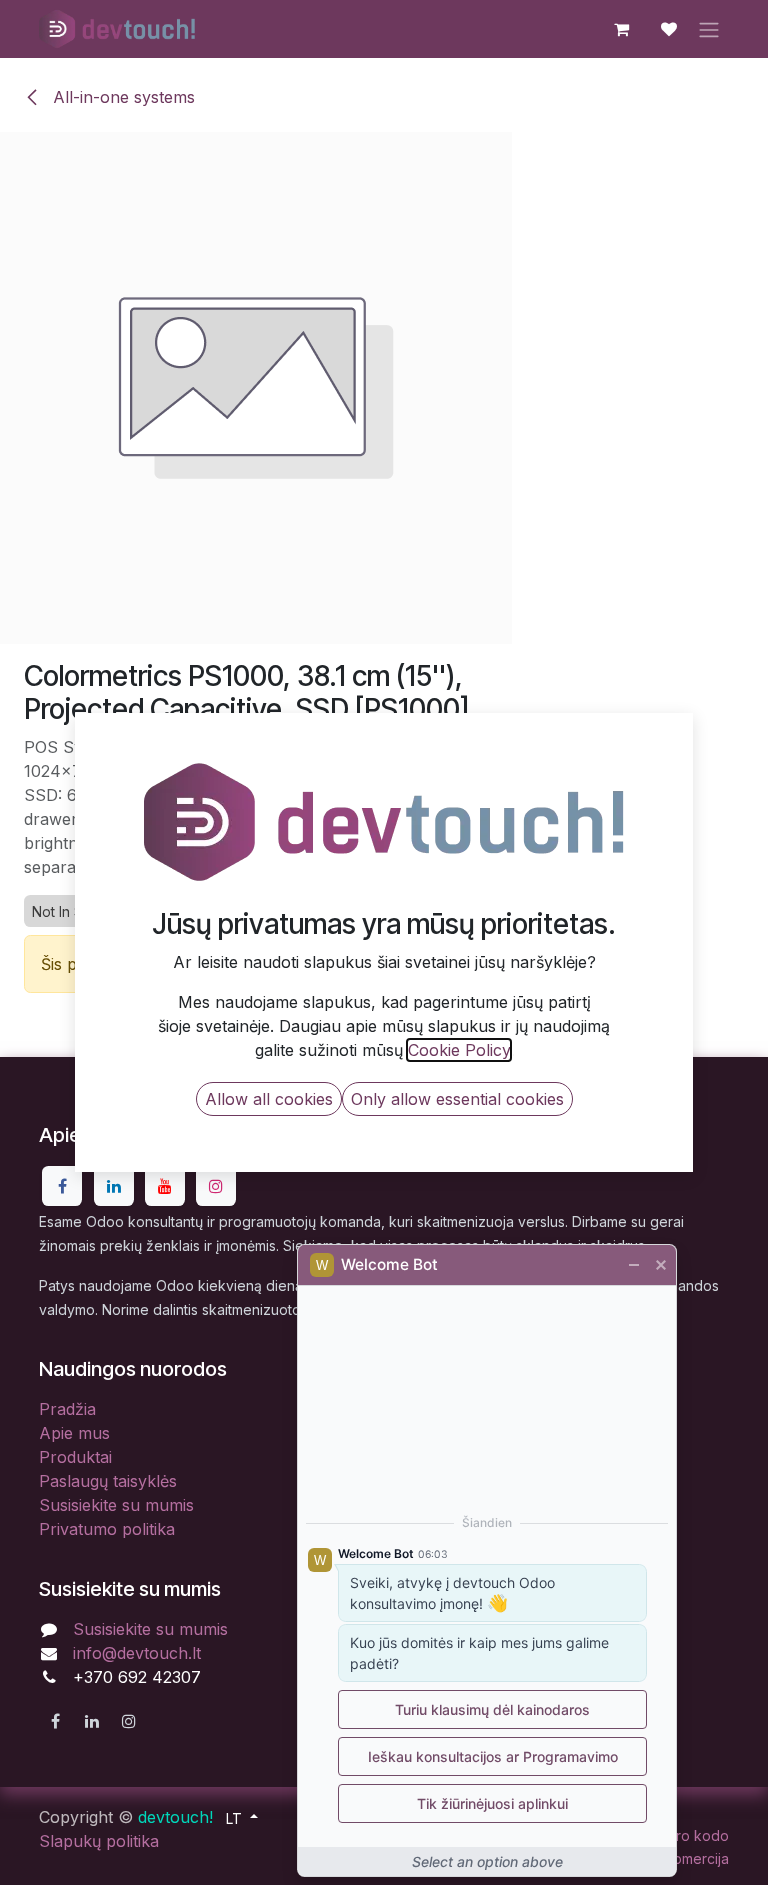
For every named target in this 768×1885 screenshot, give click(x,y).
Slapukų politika (99, 1841)
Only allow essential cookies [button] (457, 1099)
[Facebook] (62, 1186)
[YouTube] (165, 1186)
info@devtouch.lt (137, 1653)
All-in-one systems (121, 97)
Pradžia (67, 1409)
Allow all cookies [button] (269, 1099)
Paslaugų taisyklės (108, 1481)
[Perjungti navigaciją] (709, 29)
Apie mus (74, 1433)
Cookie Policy (459, 1050)
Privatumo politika (107, 1529)
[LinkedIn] (114, 1186)
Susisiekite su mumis (116, 1505)
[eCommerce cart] (621, 29)
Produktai (75, 1457)
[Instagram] (216, 1186)
